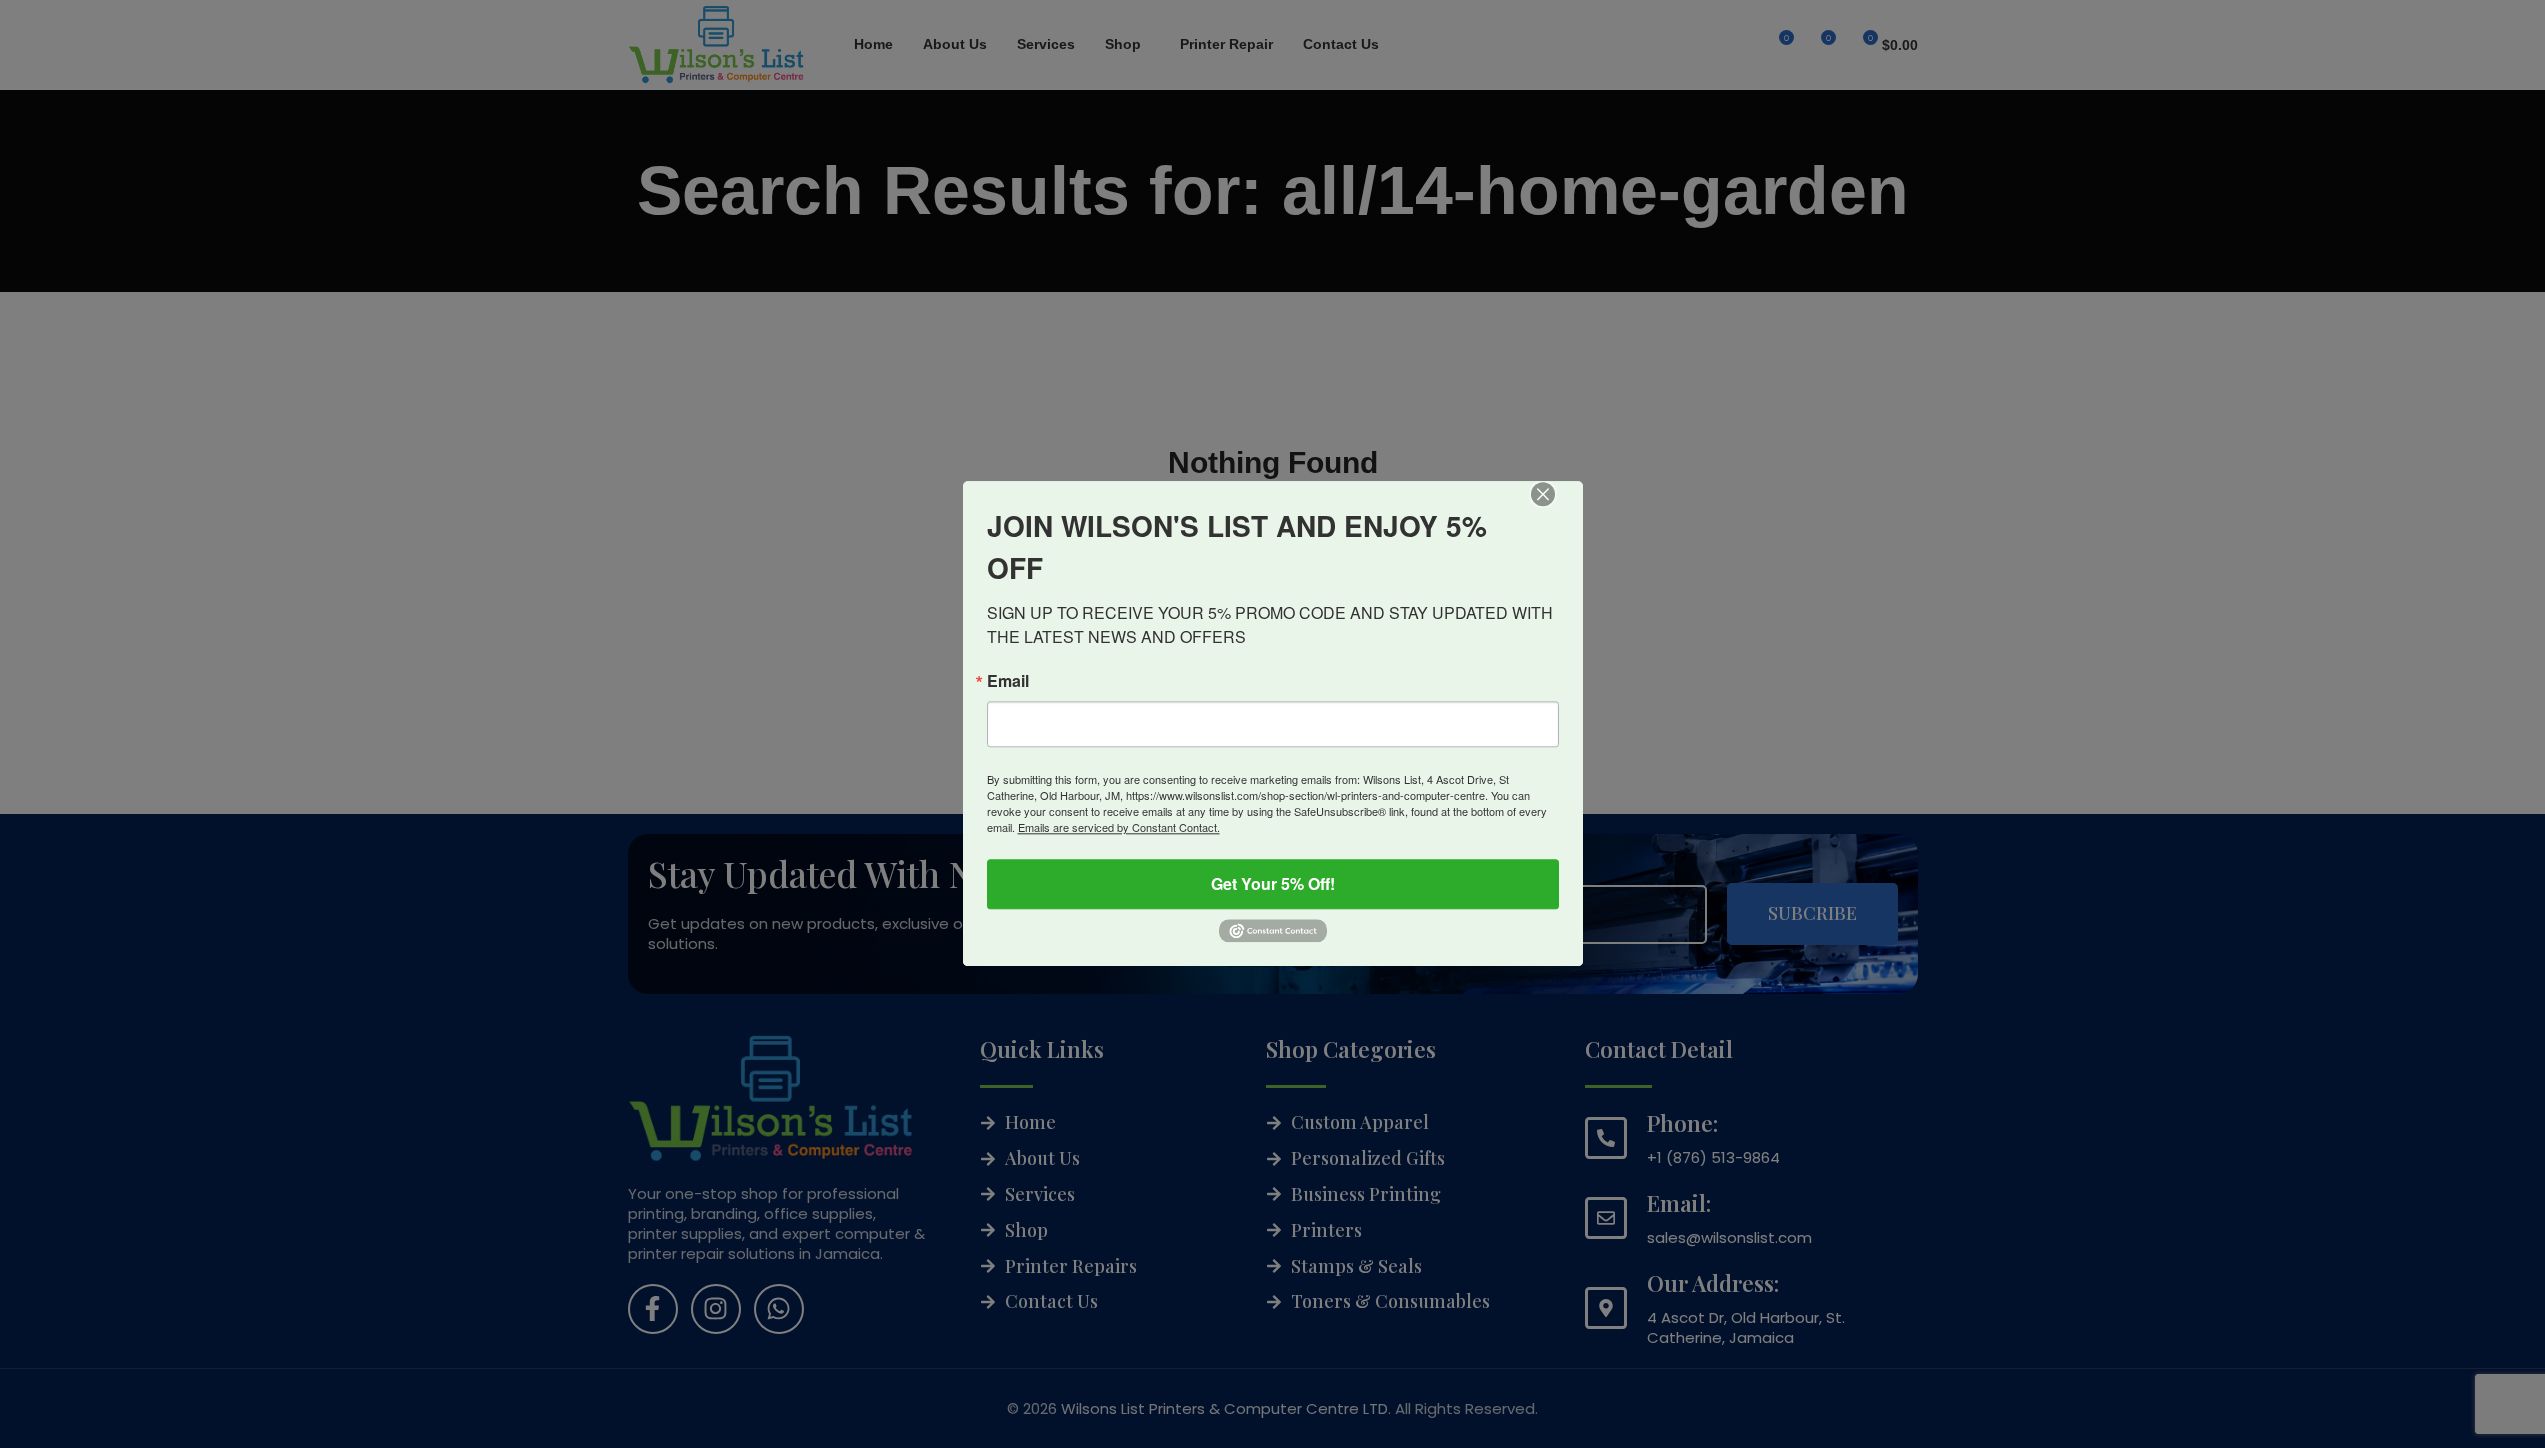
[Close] (1557, 508)
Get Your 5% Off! (1273, 883)
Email (1008, 681)
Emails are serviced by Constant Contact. (1119, 827)
